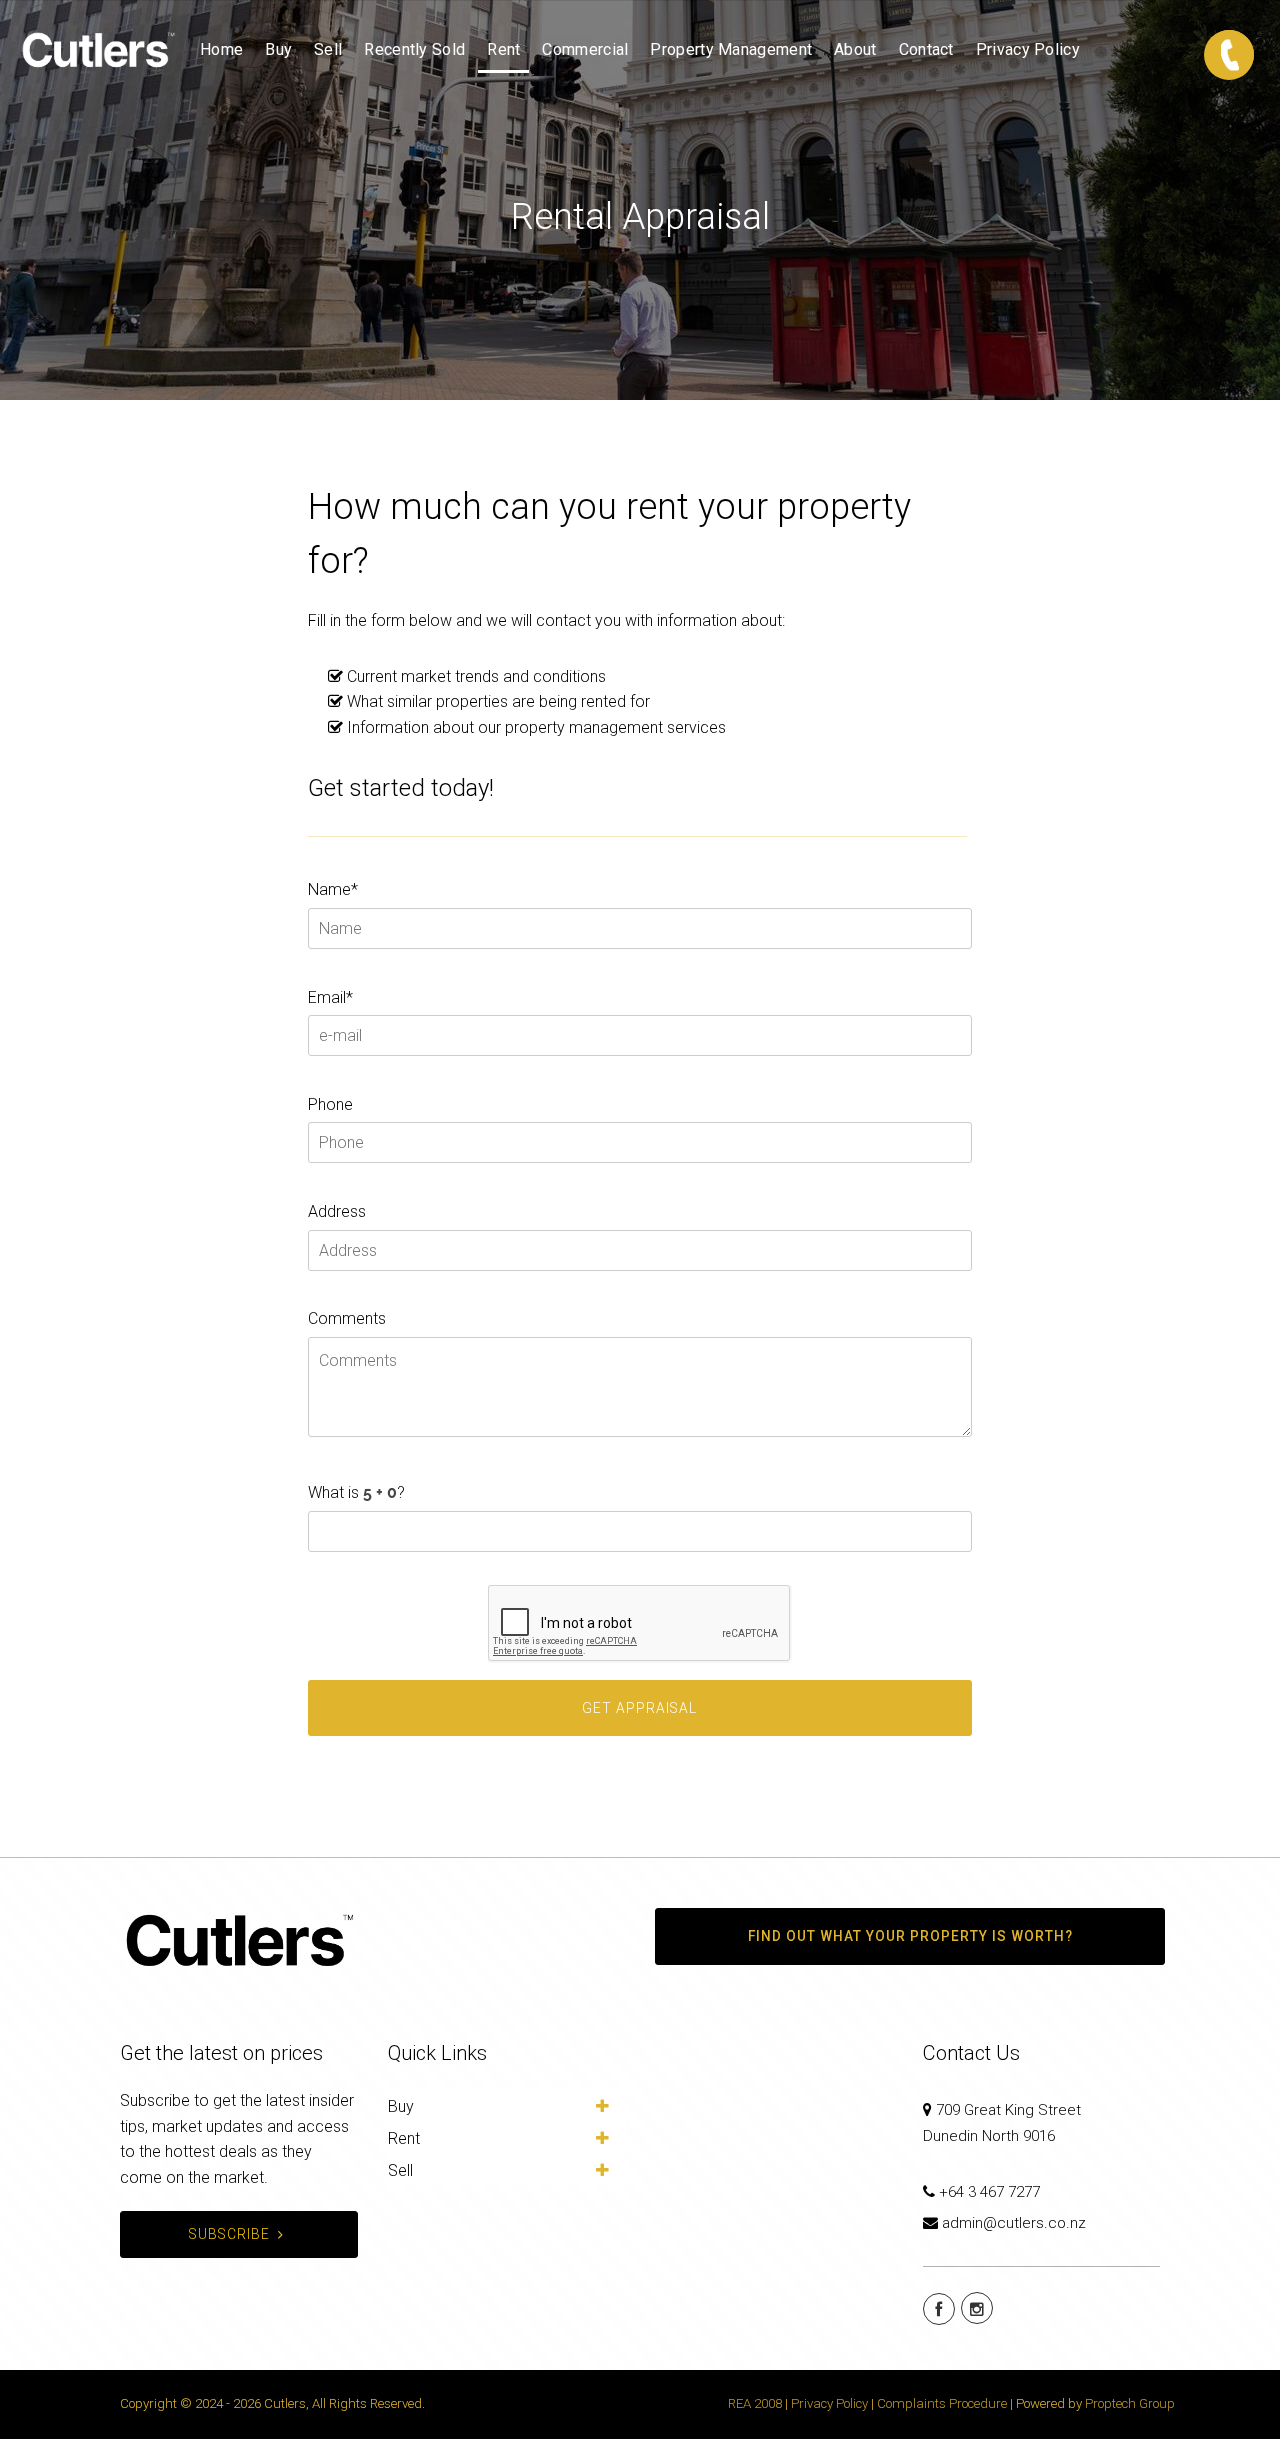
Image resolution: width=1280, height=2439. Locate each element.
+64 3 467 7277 (989, 2192)
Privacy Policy (1028, 49)
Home (221, 49)
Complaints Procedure (942, 2403)
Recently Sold (414, 49)
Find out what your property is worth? (910, 1936)
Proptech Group (1130, 2403)
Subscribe (229, 2234)
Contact (926, 49)
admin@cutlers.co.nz (1014, 2223)
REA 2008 (755, 2403)
